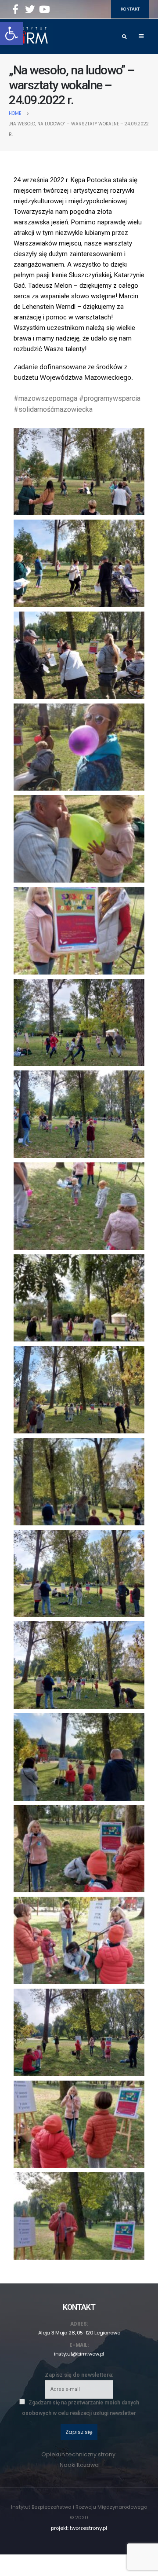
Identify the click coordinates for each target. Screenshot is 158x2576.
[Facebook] (15, 9)
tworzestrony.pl (88, 2528)
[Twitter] (30, 9)
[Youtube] (44, 9)
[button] (11, 33)
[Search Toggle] (124, 37)
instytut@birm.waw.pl (79, 2354)
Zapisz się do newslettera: (79, 2375)
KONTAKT (130, 9)
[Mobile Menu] (141, 37)
